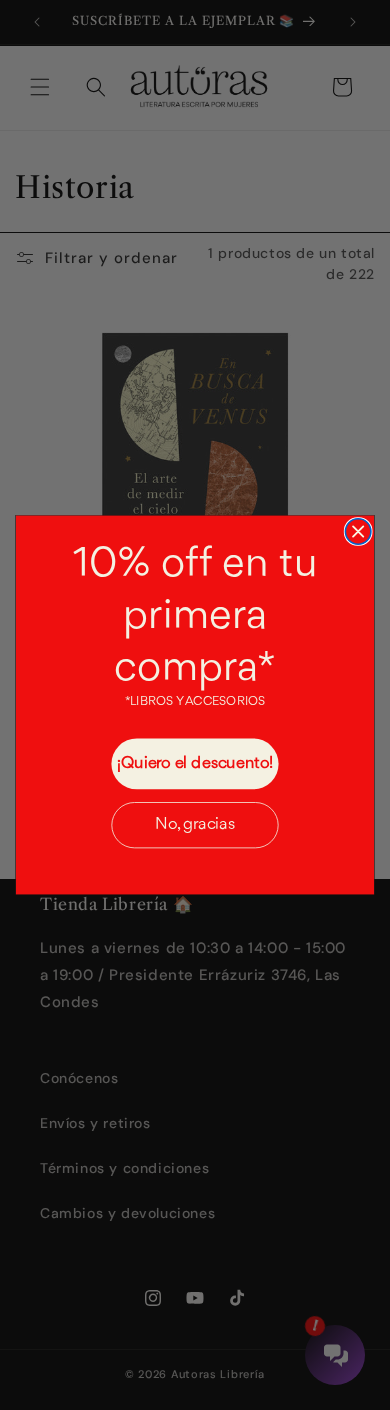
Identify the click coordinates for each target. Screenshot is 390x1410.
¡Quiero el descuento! (195, 763)
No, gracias (195, 824)
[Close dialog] (357, 531)
